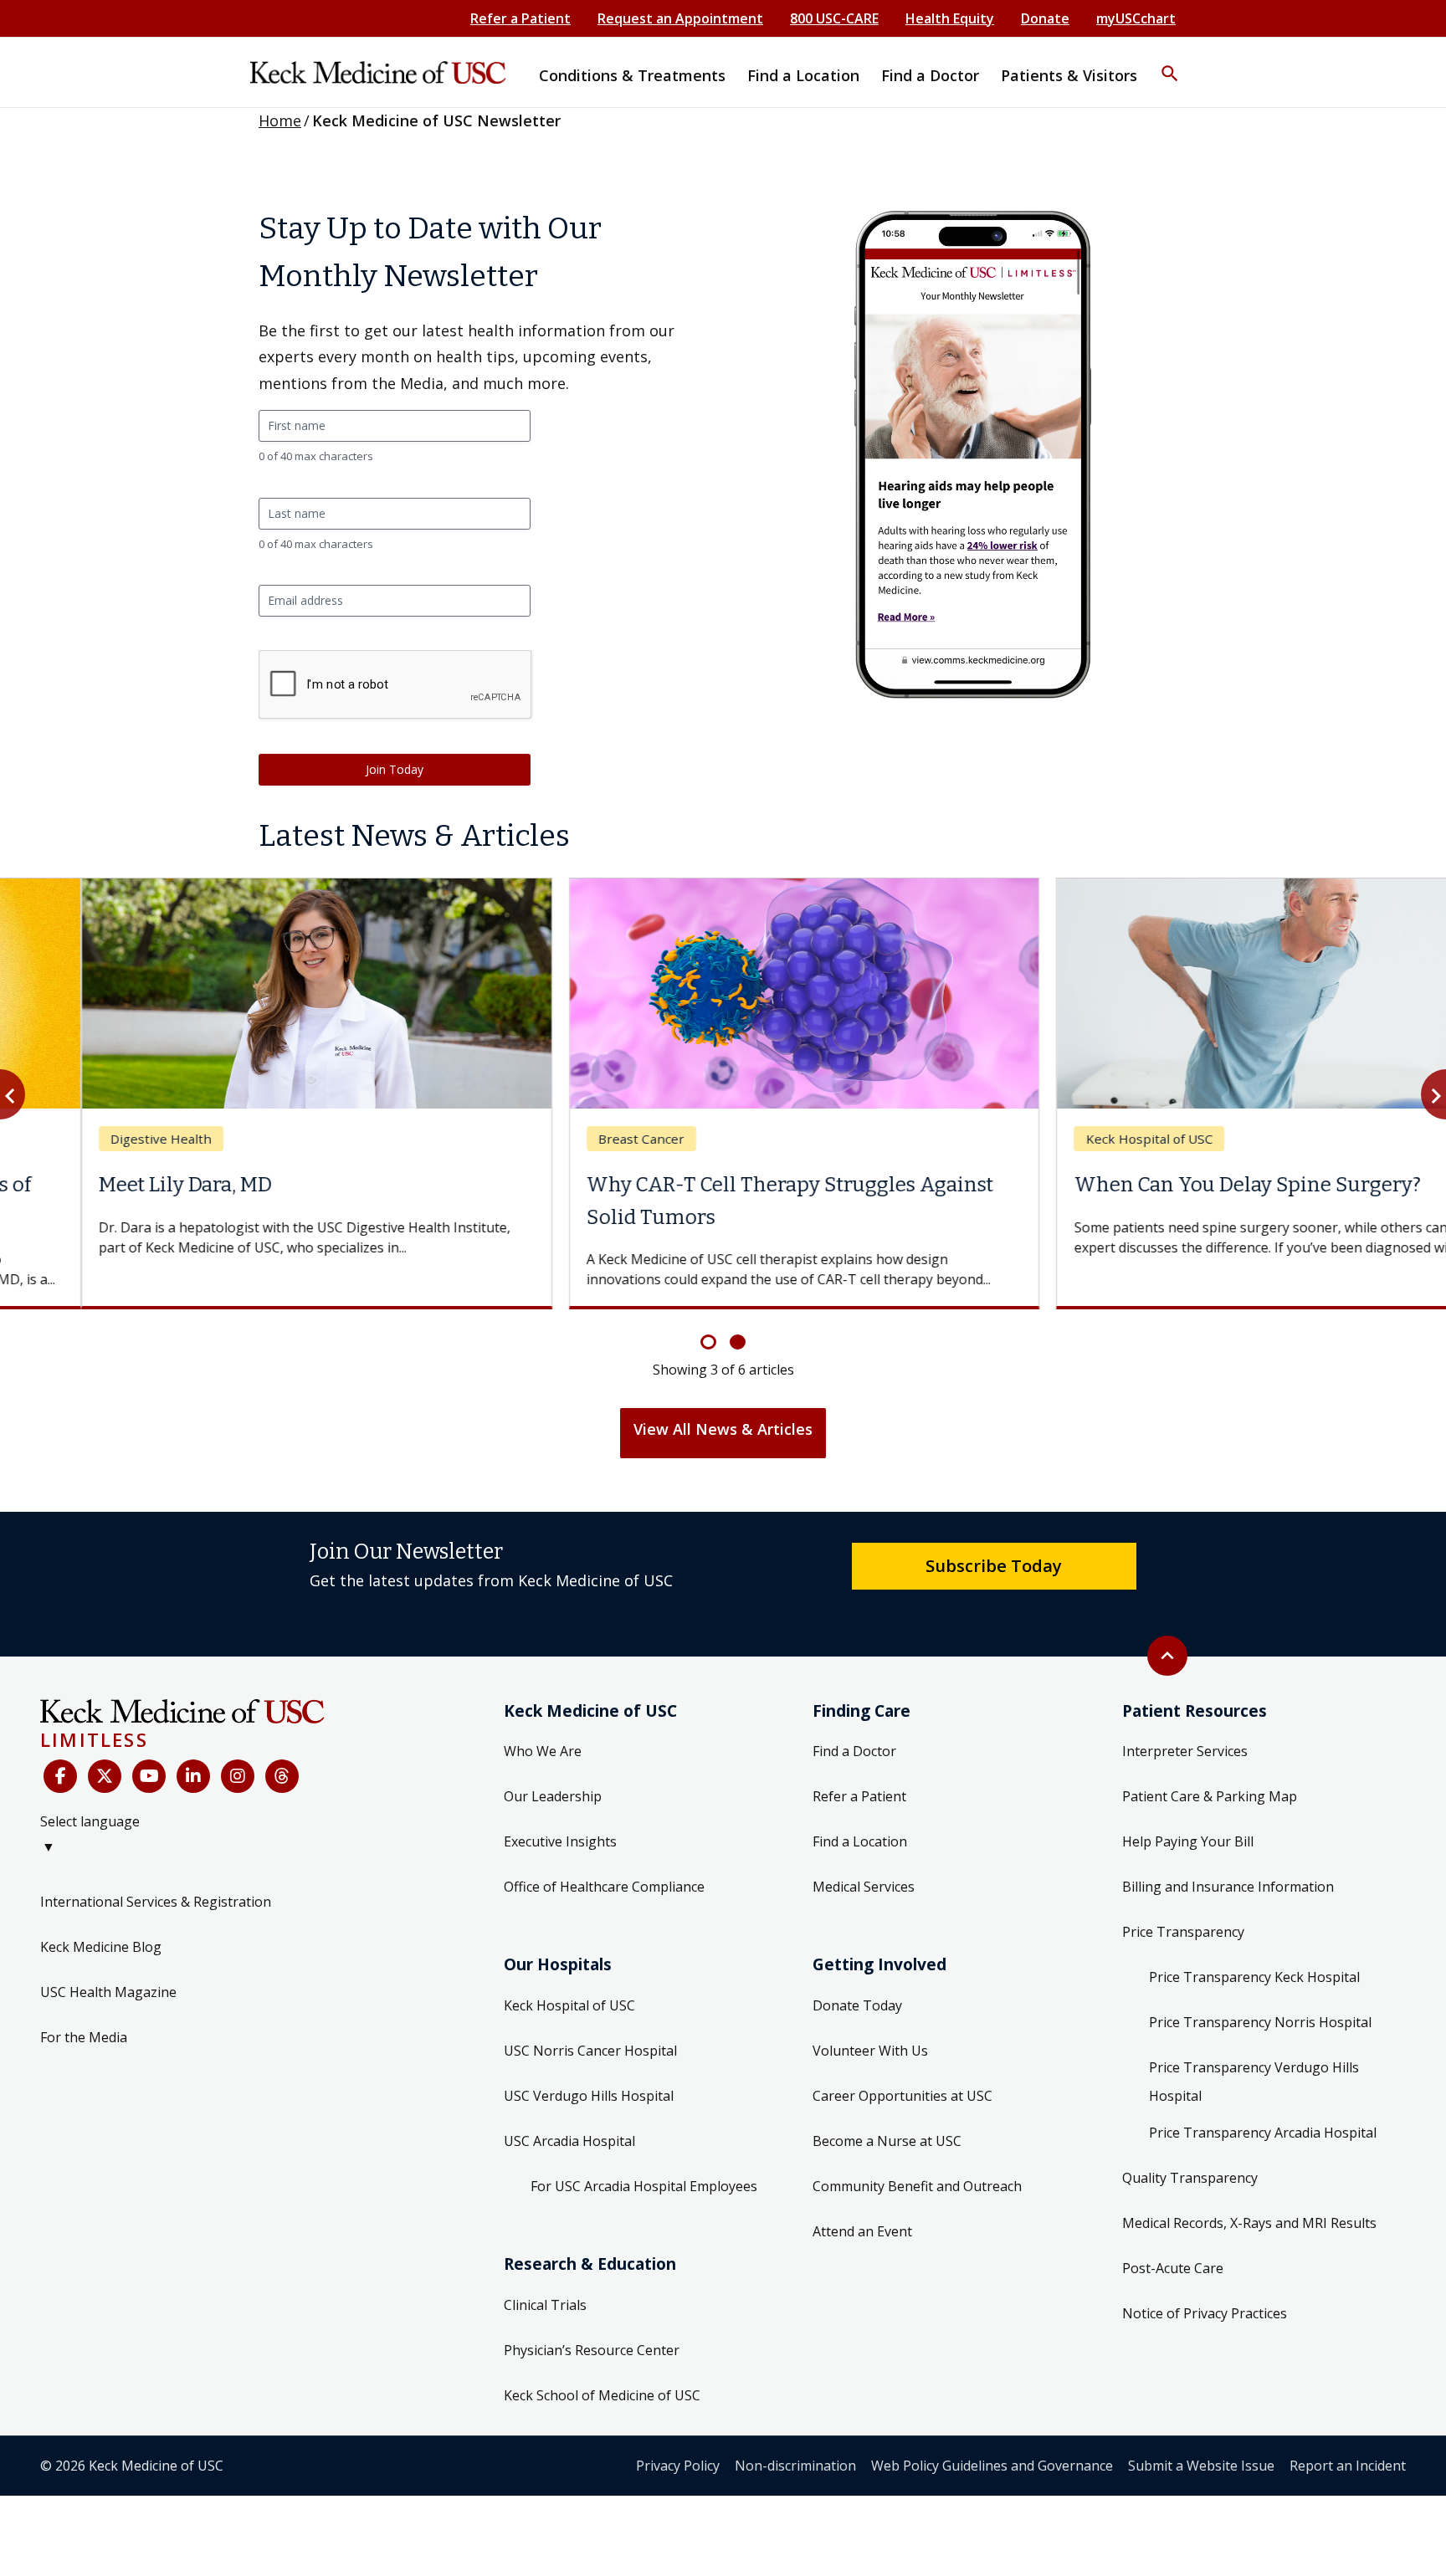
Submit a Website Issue (1201, 2466)
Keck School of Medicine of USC (602, 2395)
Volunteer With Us (870, 2051)
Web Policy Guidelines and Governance (992, 2466)
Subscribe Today (994, 1565)
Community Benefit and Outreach (917, 2186)
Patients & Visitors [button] (1069, 75)
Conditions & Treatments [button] (632, 75)
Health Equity (950, 18)
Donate (1045, 18)
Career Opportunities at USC (902, 2096)
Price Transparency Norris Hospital (1260, 2022)
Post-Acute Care (1173, 2268)
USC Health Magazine (108, 1992)
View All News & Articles (723, 1429)
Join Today (395, 769)
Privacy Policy (678, 2466)
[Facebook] (60, 1776)
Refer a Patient (520, 18)
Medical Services (864, 1887)
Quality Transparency (1190, 2178)
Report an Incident (1348, 2466)
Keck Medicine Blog (101, 1947)
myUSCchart (1136, 18)
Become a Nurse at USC (887, 2141)
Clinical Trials (545, 2305)
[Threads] (282, 1776)
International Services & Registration (156, 1902)
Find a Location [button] (803, 75)
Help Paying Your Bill (1188, 1841)
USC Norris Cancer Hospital (590, 2051)
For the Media (84, 2037)
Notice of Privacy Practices (1205, 2313)
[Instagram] (238, 1776)
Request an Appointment (680, 18)
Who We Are (543, 1751)
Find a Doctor (854, 1751)
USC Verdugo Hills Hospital (589, 2096)
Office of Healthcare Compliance (604, 1887)
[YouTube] (149, 1776)
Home (280, 120)
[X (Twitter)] (105, 1776)
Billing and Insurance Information (1228, 1887)
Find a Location (860, 1841)
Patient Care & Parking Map (1210, 1796)
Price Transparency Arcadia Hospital (1263, 2133)
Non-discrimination (795, 2466)
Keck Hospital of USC (569, 2005)
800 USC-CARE (834, 18)
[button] (1170, 63)
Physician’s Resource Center (592, 2350)
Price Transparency (1183, 1932)
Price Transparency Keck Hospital (1254, 1977)
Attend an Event (862, 2231)
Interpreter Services (1185, 1751)
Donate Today (857, 2005)
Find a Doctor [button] (930, 75)
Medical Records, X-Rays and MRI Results (1249, 2223)
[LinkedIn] (193, 1776)
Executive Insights (560, 1841)
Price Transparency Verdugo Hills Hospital (1254, 2082)
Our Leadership (553, 1796)
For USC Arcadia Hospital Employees (644, 2186)
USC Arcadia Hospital (569, 2141)
